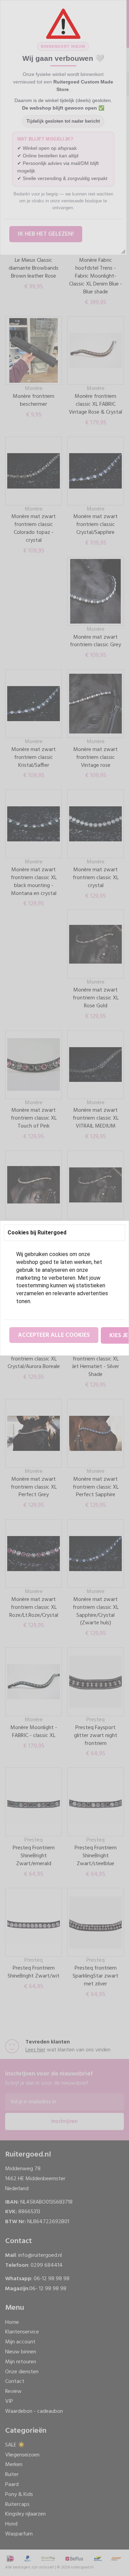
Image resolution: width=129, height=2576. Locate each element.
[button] (54, 1335)
